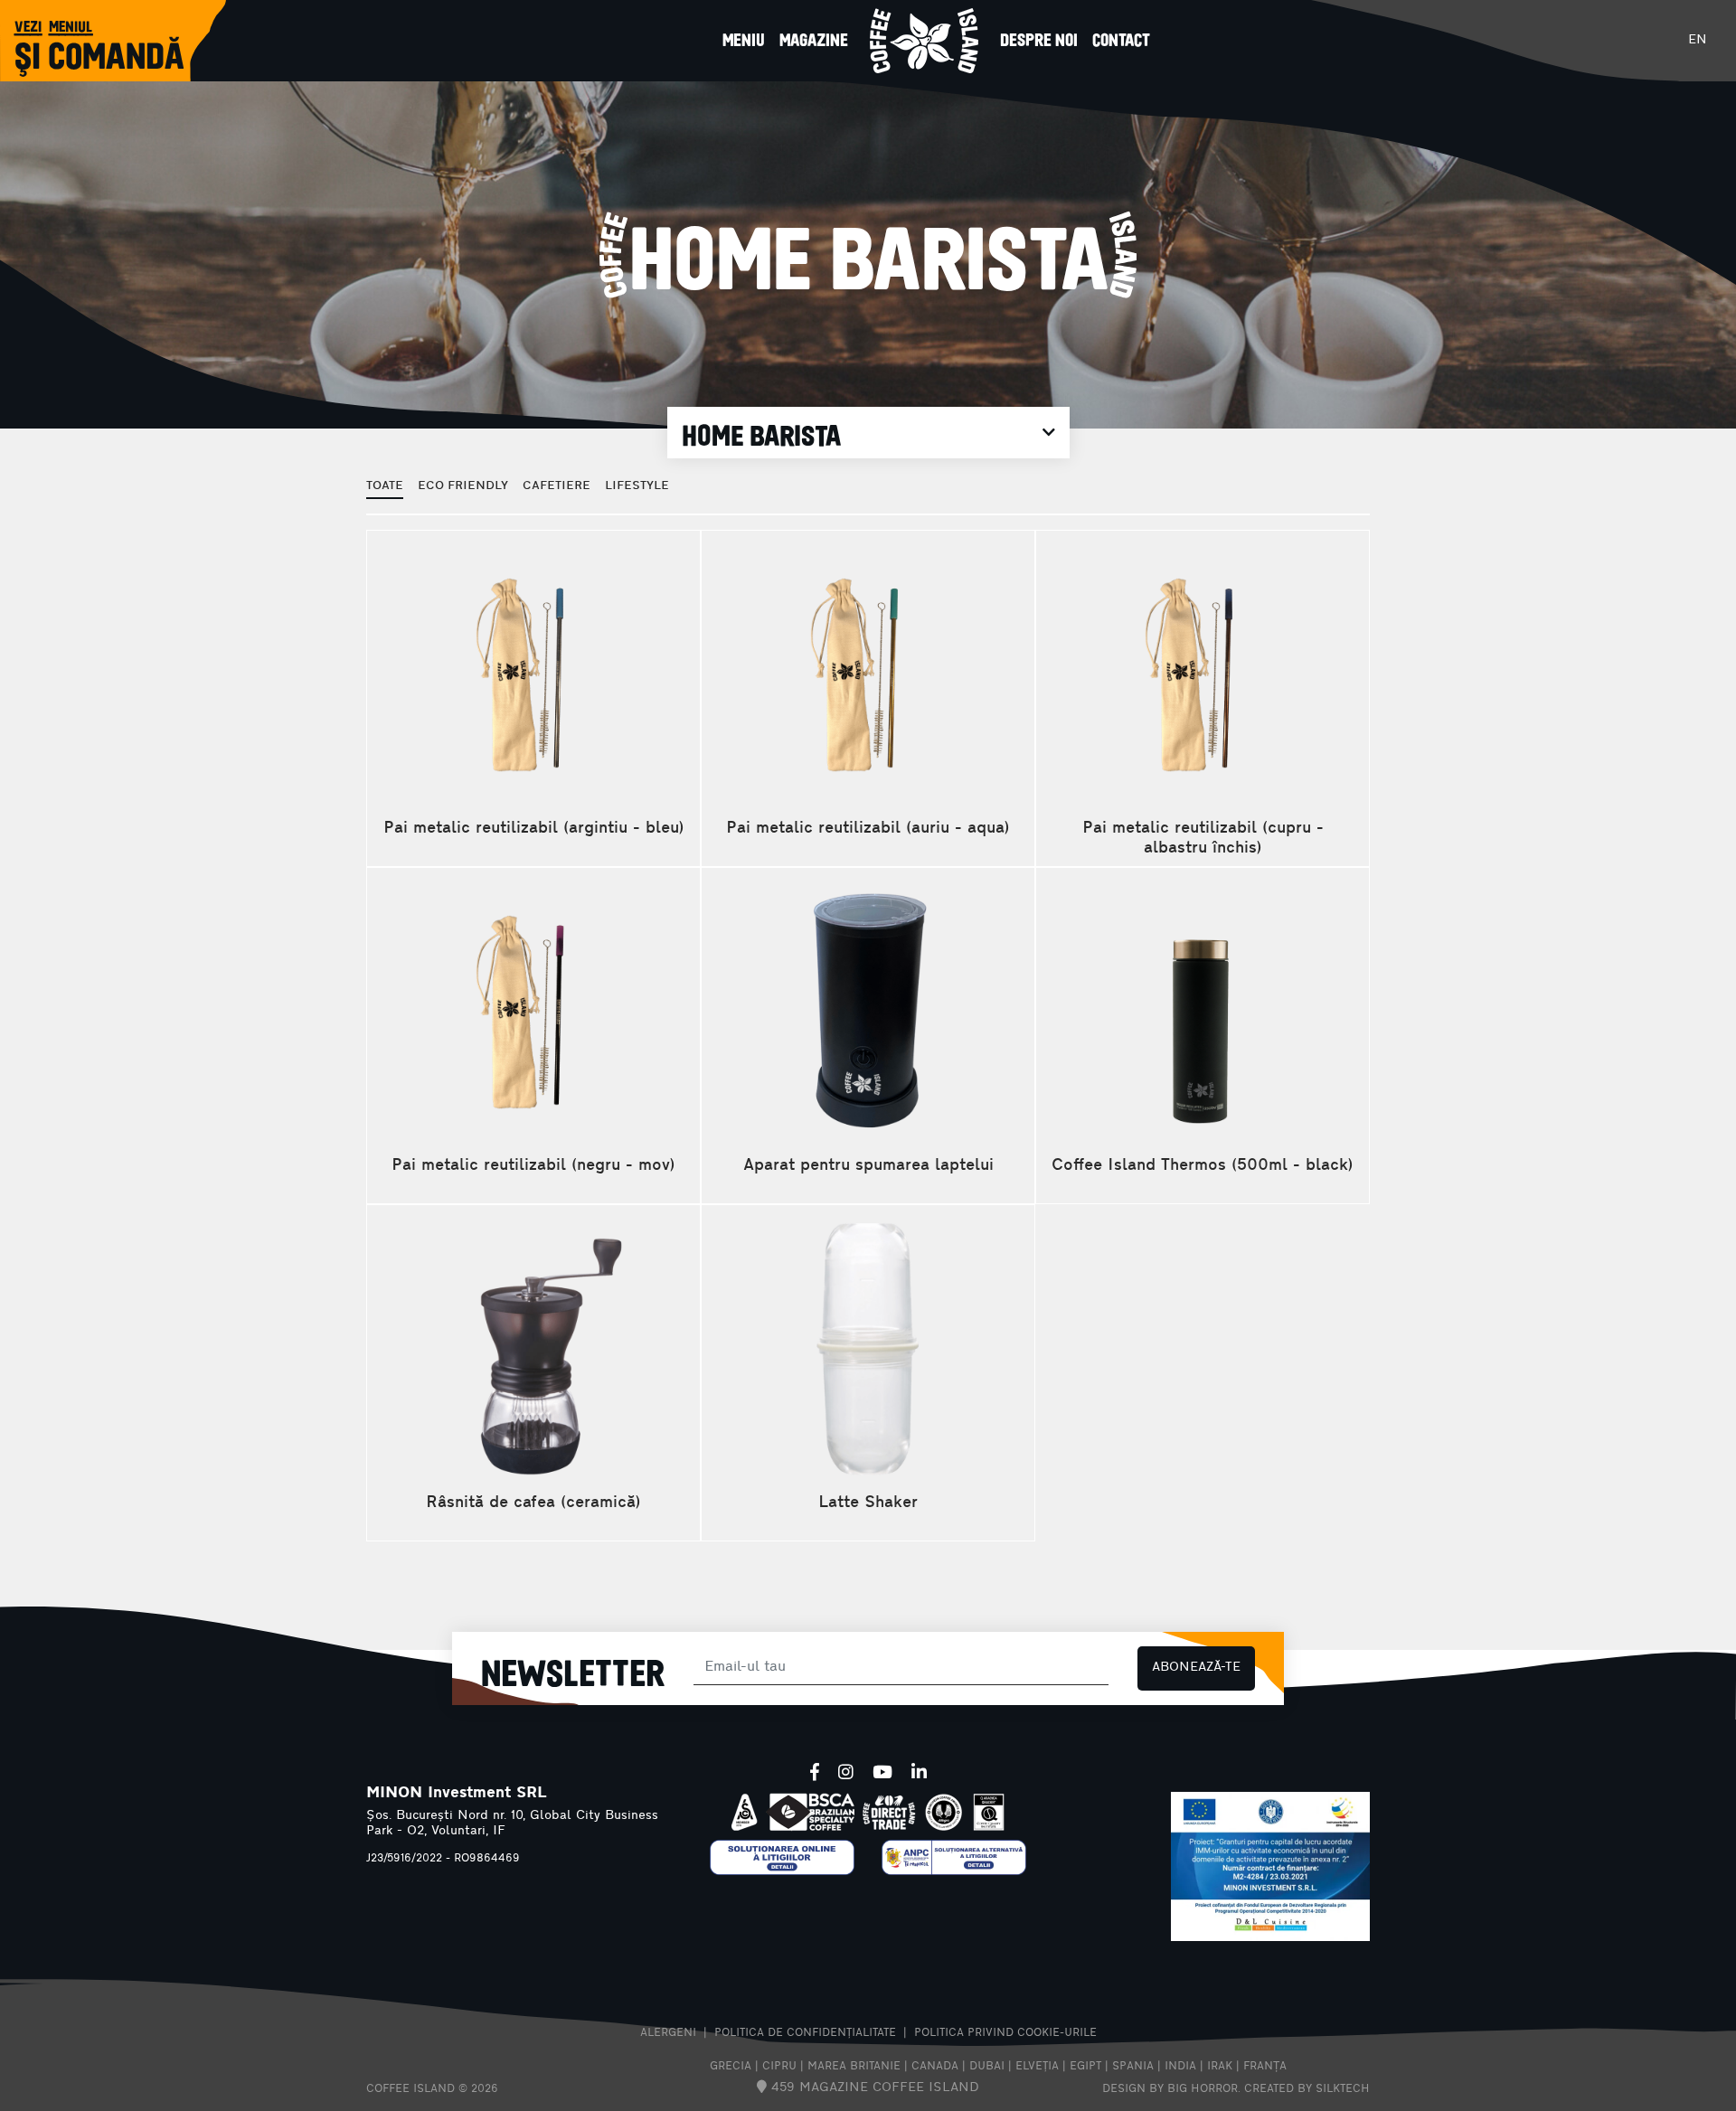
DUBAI (987, 2067)
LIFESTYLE (637, 486)
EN (1698, 40)
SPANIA (1133, 2067)
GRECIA (731, 2067)
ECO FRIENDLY (463, 486)
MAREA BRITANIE (854, 2067)
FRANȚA (1265, 2067)
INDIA (1180, 2067)
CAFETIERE (557, 486)
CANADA (935, 2067)
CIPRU (779, 2067)
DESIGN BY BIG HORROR (1170, 2089)
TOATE (385, 486)
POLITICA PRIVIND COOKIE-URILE (1005, 2033)
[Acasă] (924, 41)
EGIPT (1085, 2067)
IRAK (1220, 2067)
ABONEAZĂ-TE (1196, 1668)
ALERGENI (668, 2033)
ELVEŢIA (1037, 2067)
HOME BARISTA (761, 434)
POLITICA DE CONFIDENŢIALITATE (805, 2033)
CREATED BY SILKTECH (1307, 2089)
